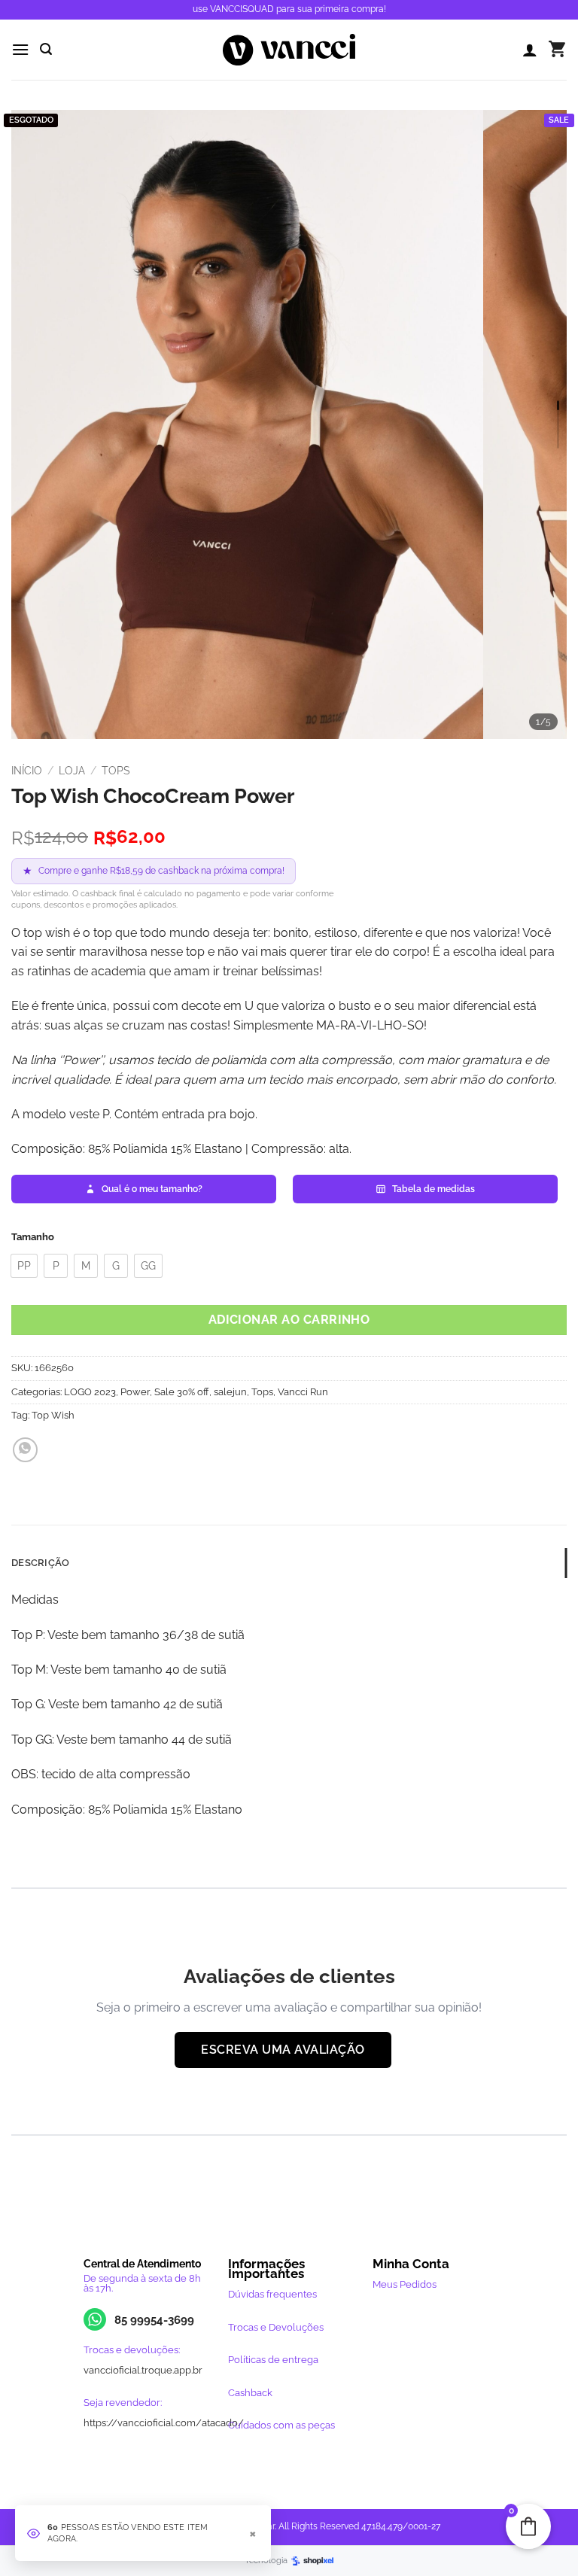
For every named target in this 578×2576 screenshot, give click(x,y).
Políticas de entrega (273, 2360)
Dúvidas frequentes (272, 2294)
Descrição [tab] (40, 1563)
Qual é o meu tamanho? (152, 1189)
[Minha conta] (530, 50)
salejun (230, 1392)
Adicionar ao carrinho (289, 1320)
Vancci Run (303, 1392)
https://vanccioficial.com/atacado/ (164, 2423)
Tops (116, 771)
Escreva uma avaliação (283, 2050)
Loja (72, 771)
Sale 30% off (182, 1392)
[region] (289, 424)
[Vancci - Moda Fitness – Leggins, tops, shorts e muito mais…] (289, 50)
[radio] (24, 1266)
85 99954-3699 (154, 2320)
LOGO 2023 (90, 1392)
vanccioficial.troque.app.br (143, 2370)
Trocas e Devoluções (276, 2327)
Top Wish (53, 1415)
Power (135, 1392)
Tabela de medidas (433, 1189)
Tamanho (33, 1237)
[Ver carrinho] (557, 50)
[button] (20, 49)
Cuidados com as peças (281, 2425)
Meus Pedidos (405, 2284)
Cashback (250, 2393)
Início (27, 771)
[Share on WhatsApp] (25, 1450)
